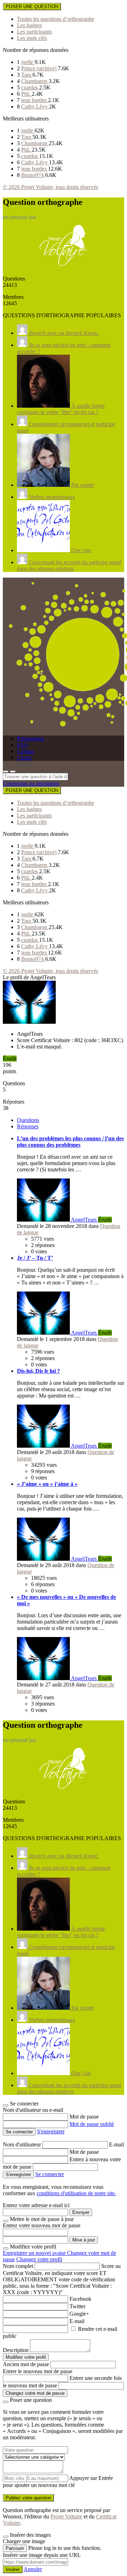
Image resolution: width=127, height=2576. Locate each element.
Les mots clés (32, 38)
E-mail (116, 2144)
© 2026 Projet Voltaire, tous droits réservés (50, 187)
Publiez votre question (28, 2498)
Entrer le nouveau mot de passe (38, 2371)
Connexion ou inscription (31, 783)
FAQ (23, 745)
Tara (27, 75)
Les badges (29, 25)
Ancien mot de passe (26, 2364)
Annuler (33, 2569)
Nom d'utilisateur (23, 2144)
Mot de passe (84, 2117)
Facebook (80, 2299)
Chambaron (35, 81)
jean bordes (35, 100)
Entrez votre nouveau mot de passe (42, 2225)
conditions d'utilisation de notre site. (76, 2193)
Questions (28, 1120)
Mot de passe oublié (92, 2124)
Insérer (13, 2569)
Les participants (34, 32)
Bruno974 (33, 175)
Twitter (77, 2306)
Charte (24, 758)
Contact (26, 751)
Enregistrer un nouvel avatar (35, 2253)
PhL (26, 94)
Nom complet (18, 2266)
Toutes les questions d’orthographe (56, 19)
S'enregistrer (51, 2131)
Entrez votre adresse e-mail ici (36, 2205)
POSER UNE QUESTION (32, 7)
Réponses (28, 1126)
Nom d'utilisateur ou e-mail (33, 2110)
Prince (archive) (40, 68)
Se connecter (50, 2174)
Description (16, 2350)
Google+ (79, 2314)
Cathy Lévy (35, 107)
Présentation (31, 738)
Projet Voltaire (66, 2516)
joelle (28, 62)
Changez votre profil (39, 2259)
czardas (30, 87)
